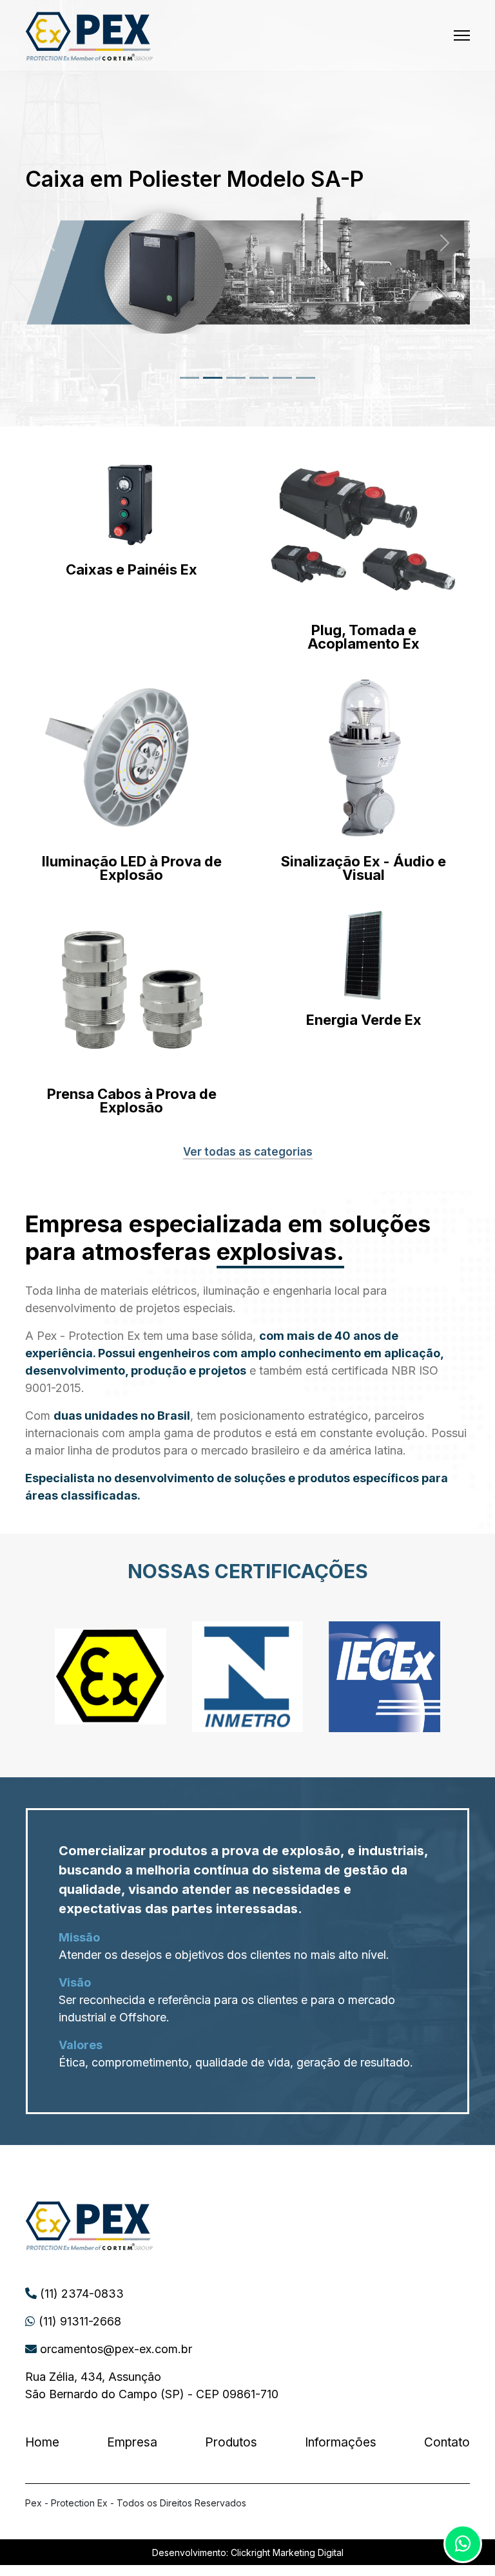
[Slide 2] (213, 378)
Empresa (132, 2442)
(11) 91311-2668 (78, 2321)
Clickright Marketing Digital (287, 2552)
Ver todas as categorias (248, 1152)
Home (42, 2442)
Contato (447, 2442)
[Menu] (462, 35)
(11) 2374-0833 (80, 2294)
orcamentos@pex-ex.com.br (114, 2349)
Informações (341, 2442)
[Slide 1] (189, 378)
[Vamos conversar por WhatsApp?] (463, 2544)
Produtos (231, 2442)
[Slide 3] (236, 378)
